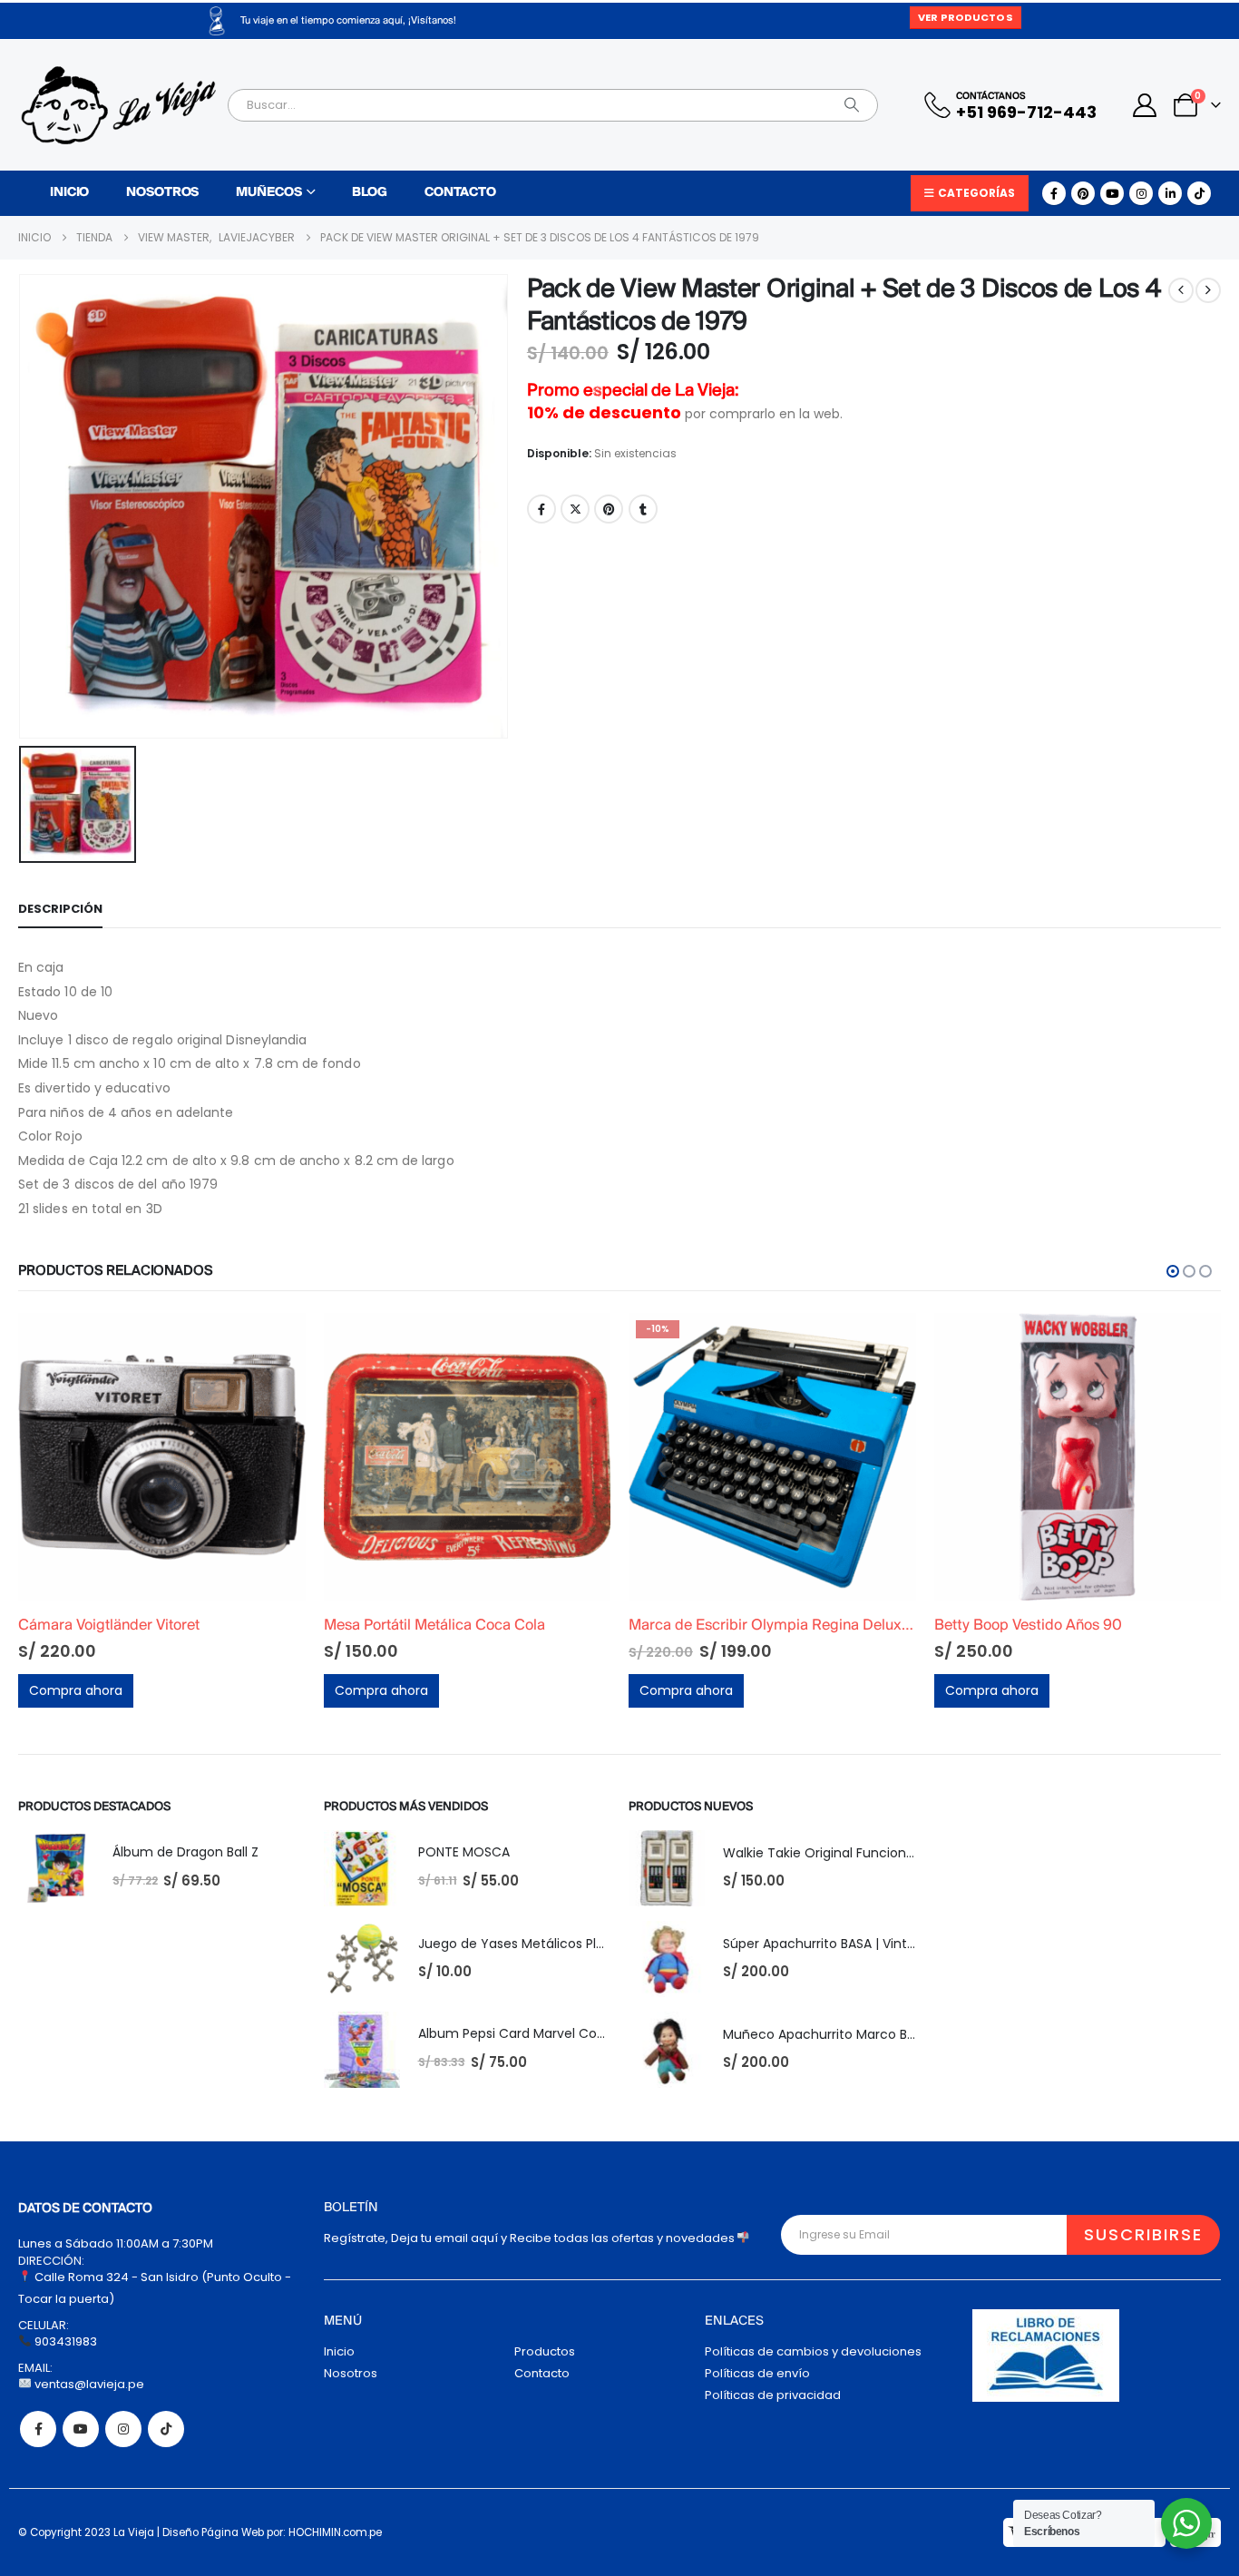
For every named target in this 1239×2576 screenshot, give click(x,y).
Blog (370, 193)
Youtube (81, 2429)
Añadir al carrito (276, 1343)
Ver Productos (965, 17)
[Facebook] (1054, 193)
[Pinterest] (1083, 193)
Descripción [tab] (60, 909)
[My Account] (1145, 105)
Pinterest (609, 509)
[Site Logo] (118, 105)
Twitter (575, 509)
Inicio (69, 193)
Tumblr (643, 509)
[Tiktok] (1199, 193)
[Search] (852, 105)
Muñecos (268, 193)
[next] (1208, 290)
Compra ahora (77, 1690)
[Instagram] (1141, 193)
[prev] (1181, 290)
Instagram (123, 2429)
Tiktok (166, 2429)
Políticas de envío (757, 2373)
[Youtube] (1112, 193)
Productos (545, 2351)
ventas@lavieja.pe (88, 2384)
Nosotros (162, 193)
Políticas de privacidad (773, 2395)
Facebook (541, 509)
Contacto (460, 193)
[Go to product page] (163, 1457)
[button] (1173, 1271)
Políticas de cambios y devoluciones (813, 2351)
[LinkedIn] (1170, 193)
